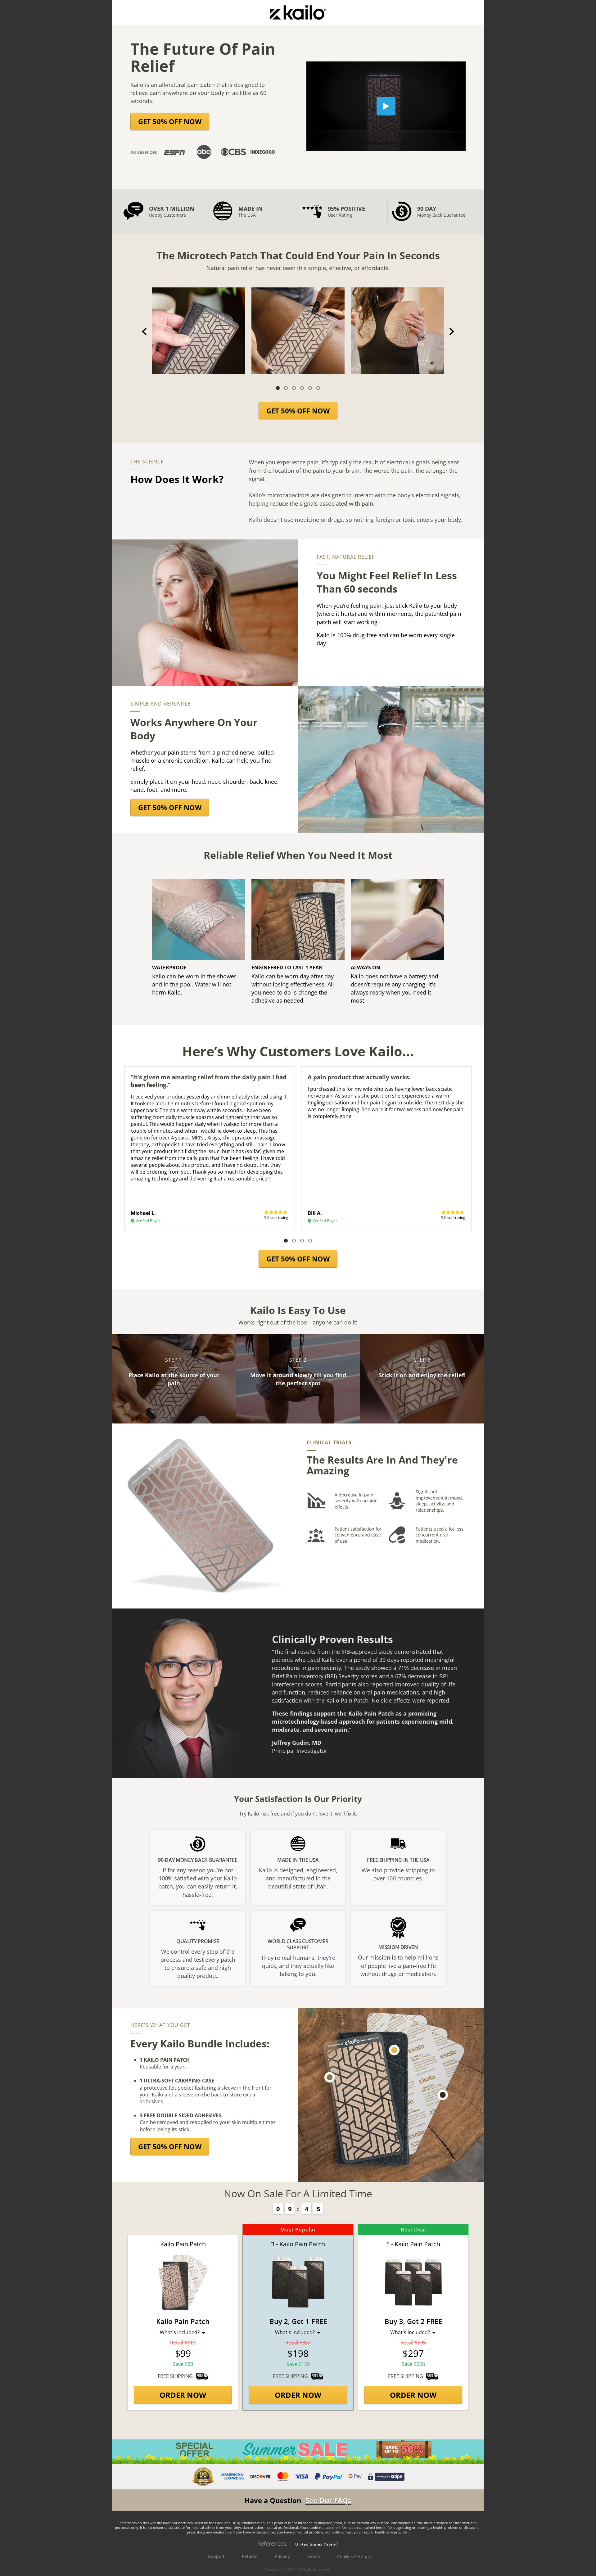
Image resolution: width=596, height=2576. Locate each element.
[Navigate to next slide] (452, 332)
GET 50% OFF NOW (170, 121)
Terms (314, 2556)
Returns (250, 2556)
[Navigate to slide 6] (318, 388)
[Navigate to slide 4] (302, 388)
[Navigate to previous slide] (144, 332)
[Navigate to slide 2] (286, 388)
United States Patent (316, 2544)
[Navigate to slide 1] (278, 388)
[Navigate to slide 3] (294, 388)
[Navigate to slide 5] (310, 388)
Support (216, 2556)
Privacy (282, 2556)
